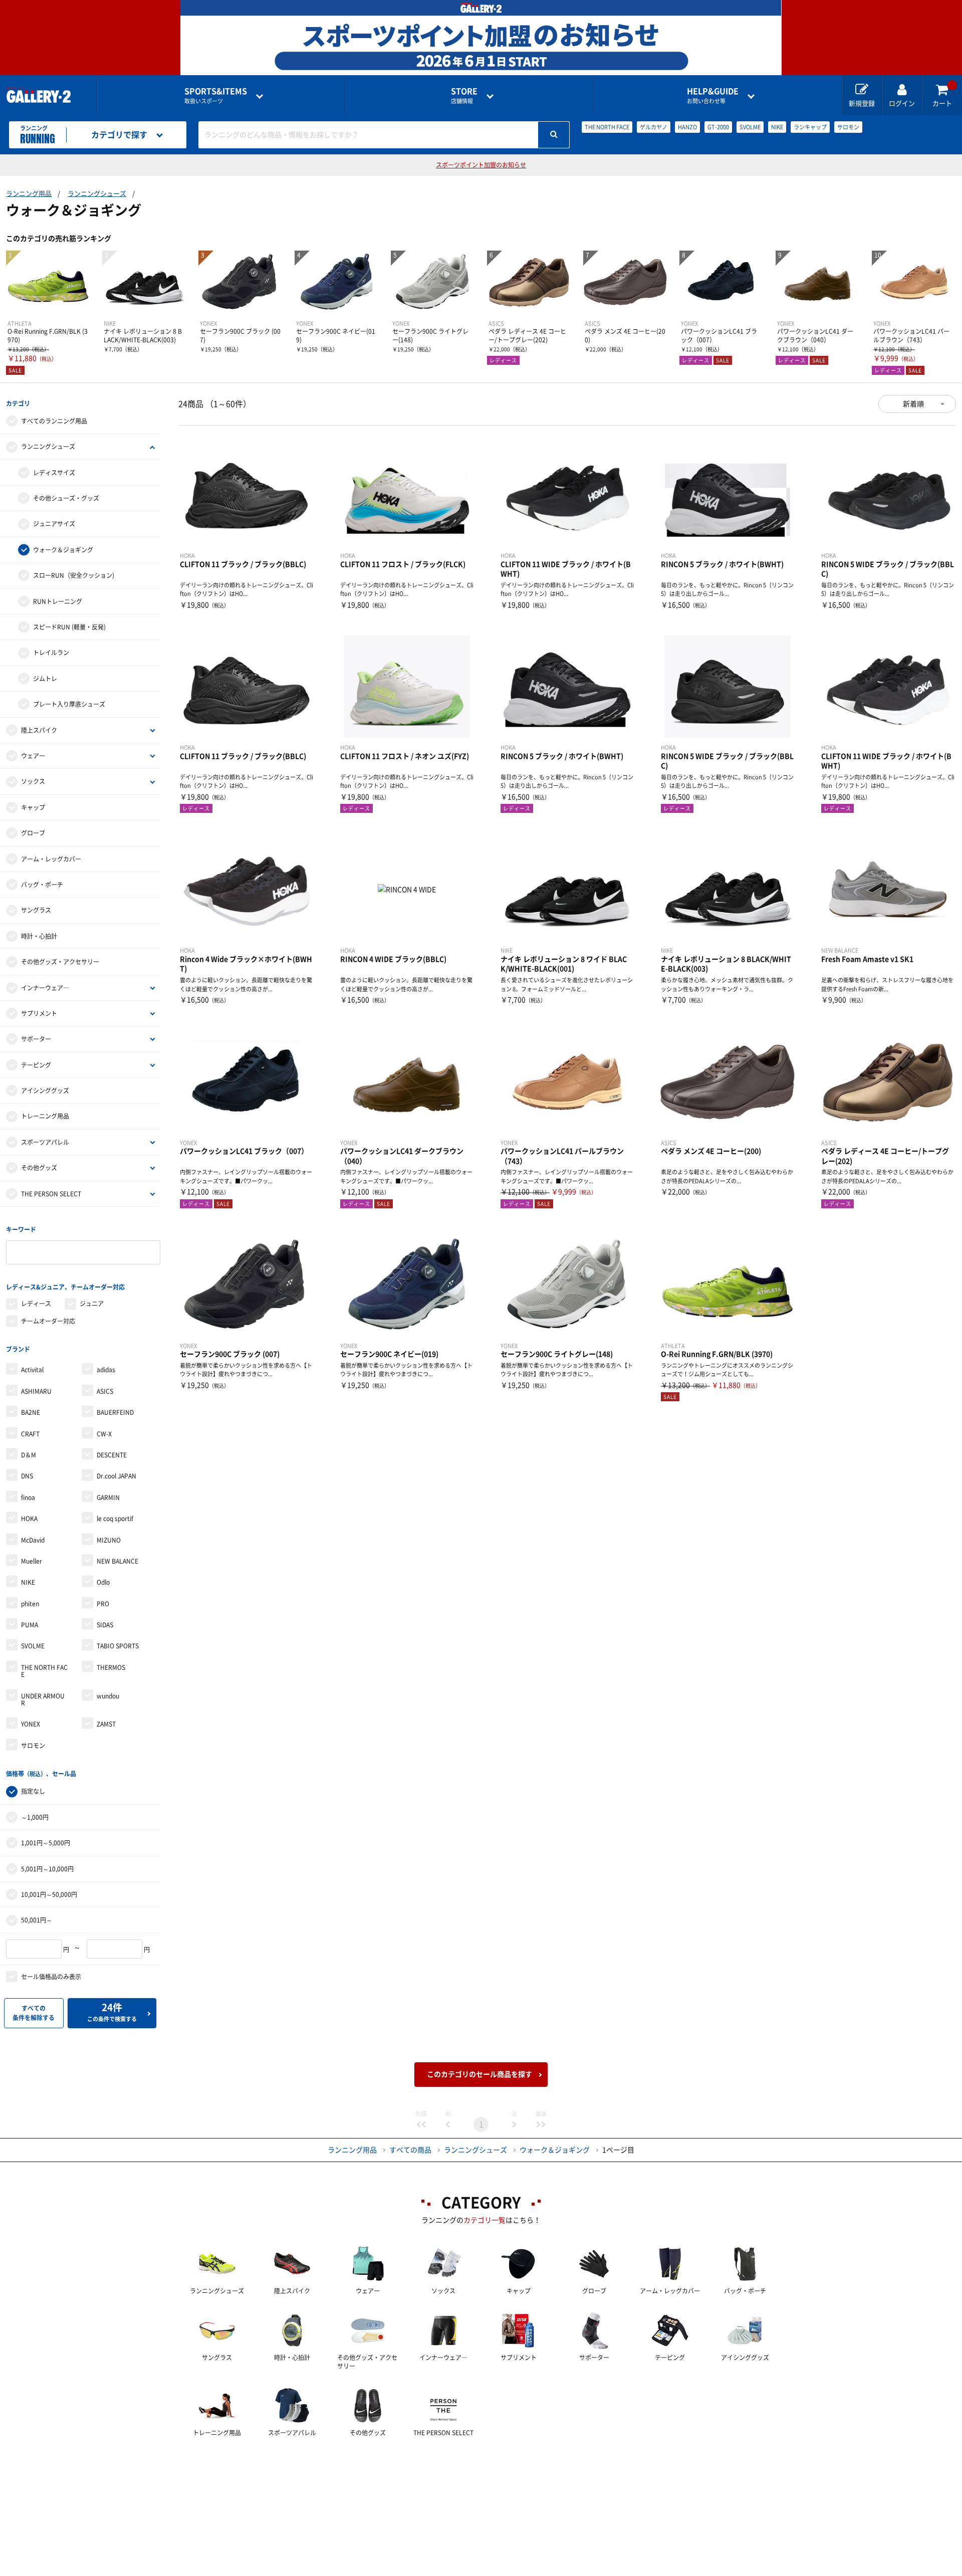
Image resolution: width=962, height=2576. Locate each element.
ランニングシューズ (97, 194)
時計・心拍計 (39, 936)
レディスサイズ (54, 473)
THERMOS (111, 1667)
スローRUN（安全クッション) (74, 575)
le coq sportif (115, 1519)
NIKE (777, 127)
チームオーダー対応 (48, 1321)
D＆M (29, 1455)
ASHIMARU (36, 1391)
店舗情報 (464, 95)
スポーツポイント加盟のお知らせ (481, 165)
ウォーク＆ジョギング (63, 550)
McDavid (33, 1540)
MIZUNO (109, 1540)
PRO (103, 1604)
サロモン (848, 127)
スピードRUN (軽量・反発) (69, 627)
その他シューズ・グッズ (66, 498)
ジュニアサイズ (54, 524)
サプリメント (39, 1013)
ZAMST (106, 1724)
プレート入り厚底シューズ (69, 704)
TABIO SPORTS (118, 1646)
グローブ (33, 833)
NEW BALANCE (117, 1561)
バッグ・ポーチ (42, 885)
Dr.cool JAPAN (116, 1476)
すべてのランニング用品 (54, 421)
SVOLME (750, 127)
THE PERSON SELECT (51, 1194)
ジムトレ (45, 679)
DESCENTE (112, 1455)
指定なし (33, 1791)
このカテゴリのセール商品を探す (479, 2074)
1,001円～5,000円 (46, 1843)
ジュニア (92, 1304)
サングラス (36, 910)
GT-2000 (718, 127)
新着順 (913, 404)
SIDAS (105, 1625)
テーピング (36, 1065)
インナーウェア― (45, 988)
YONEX (31, 1724)
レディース (36, 1304)
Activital (32, 1370)
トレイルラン (51, 653)
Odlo (103, 1582)
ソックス (33, 781)
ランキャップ (810, 127)
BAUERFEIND (115, 1412)
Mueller (32, 1561)
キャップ (33, 807)
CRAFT (30, 1434)
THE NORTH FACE (607, 127)
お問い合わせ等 (713, 95)
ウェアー (33, 756)
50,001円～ (37, 1920)
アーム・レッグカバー (51, 859)
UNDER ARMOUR (43, 1699)
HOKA (29, 1519)
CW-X (104, 1434)
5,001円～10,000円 (47, 1869)
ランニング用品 (29, 194)
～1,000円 (35, 1817)
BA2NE (31, 1412)
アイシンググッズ (45, 1091)
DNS (27, 1476)
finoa (28, 1497)
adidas (106, 1370)
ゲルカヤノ (654, 127)
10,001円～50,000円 (49, 1894)
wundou (108, 1696)
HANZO (687, 127)
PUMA (30, 1625)
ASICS (105, 1391)
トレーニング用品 (45, 1116)
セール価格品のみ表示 (51, 1977)
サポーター (36, 1039)
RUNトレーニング (58, 601)
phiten (30, 1604)
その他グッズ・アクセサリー (60, 962)
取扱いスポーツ (216, 95)
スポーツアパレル (45, 1142)
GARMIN (108, 1497)
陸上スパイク (39, 730)
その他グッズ (39, 1168)
